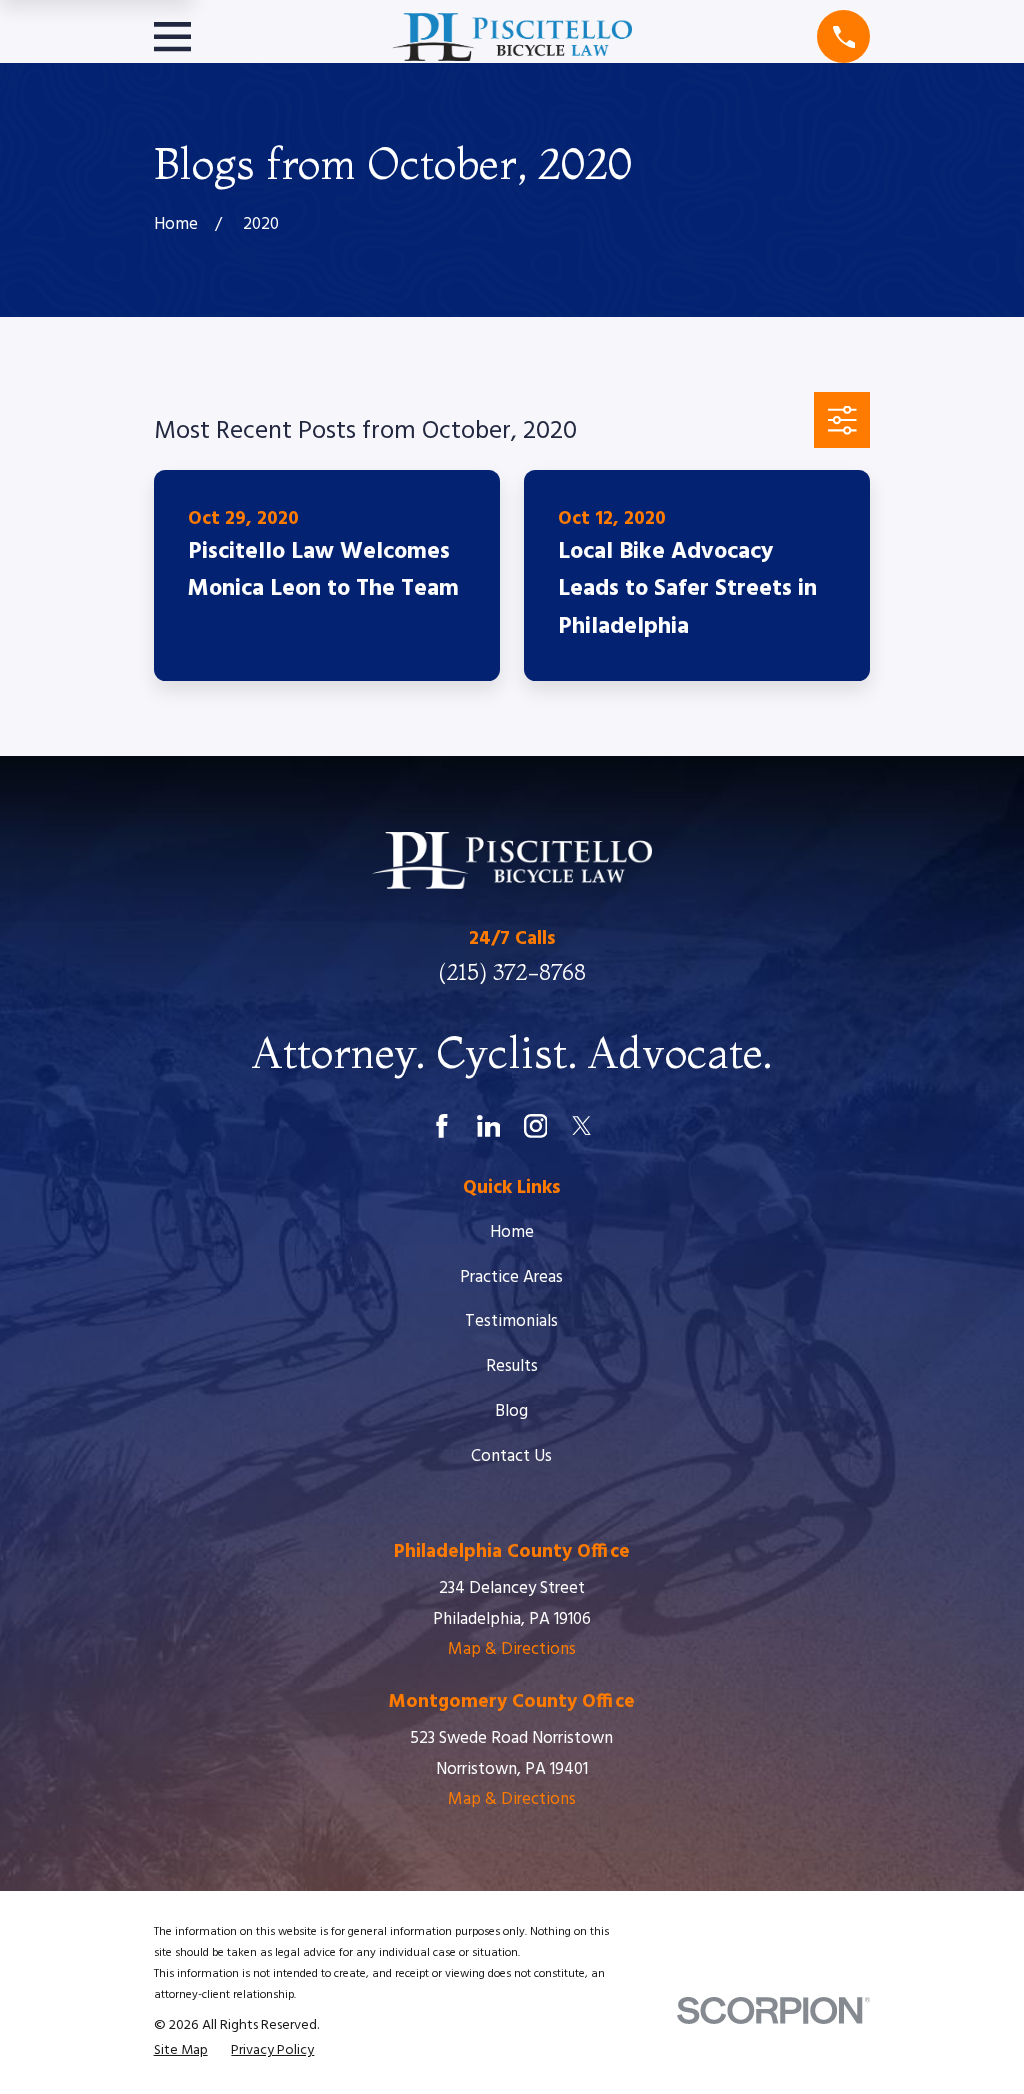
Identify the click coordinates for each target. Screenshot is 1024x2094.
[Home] (512, 37)
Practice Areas (511, 1277)
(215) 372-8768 (512, 972)
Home (512, 1232)
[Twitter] (582, 1126)
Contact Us (511, 1456)
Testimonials (511, 1321)
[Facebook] (442, 1126)
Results (512, 1366)
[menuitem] (181, 2050)
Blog (511, 1411)
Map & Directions (512, 1649)
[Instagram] (536, 1126)
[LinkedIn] (489, 1126)
